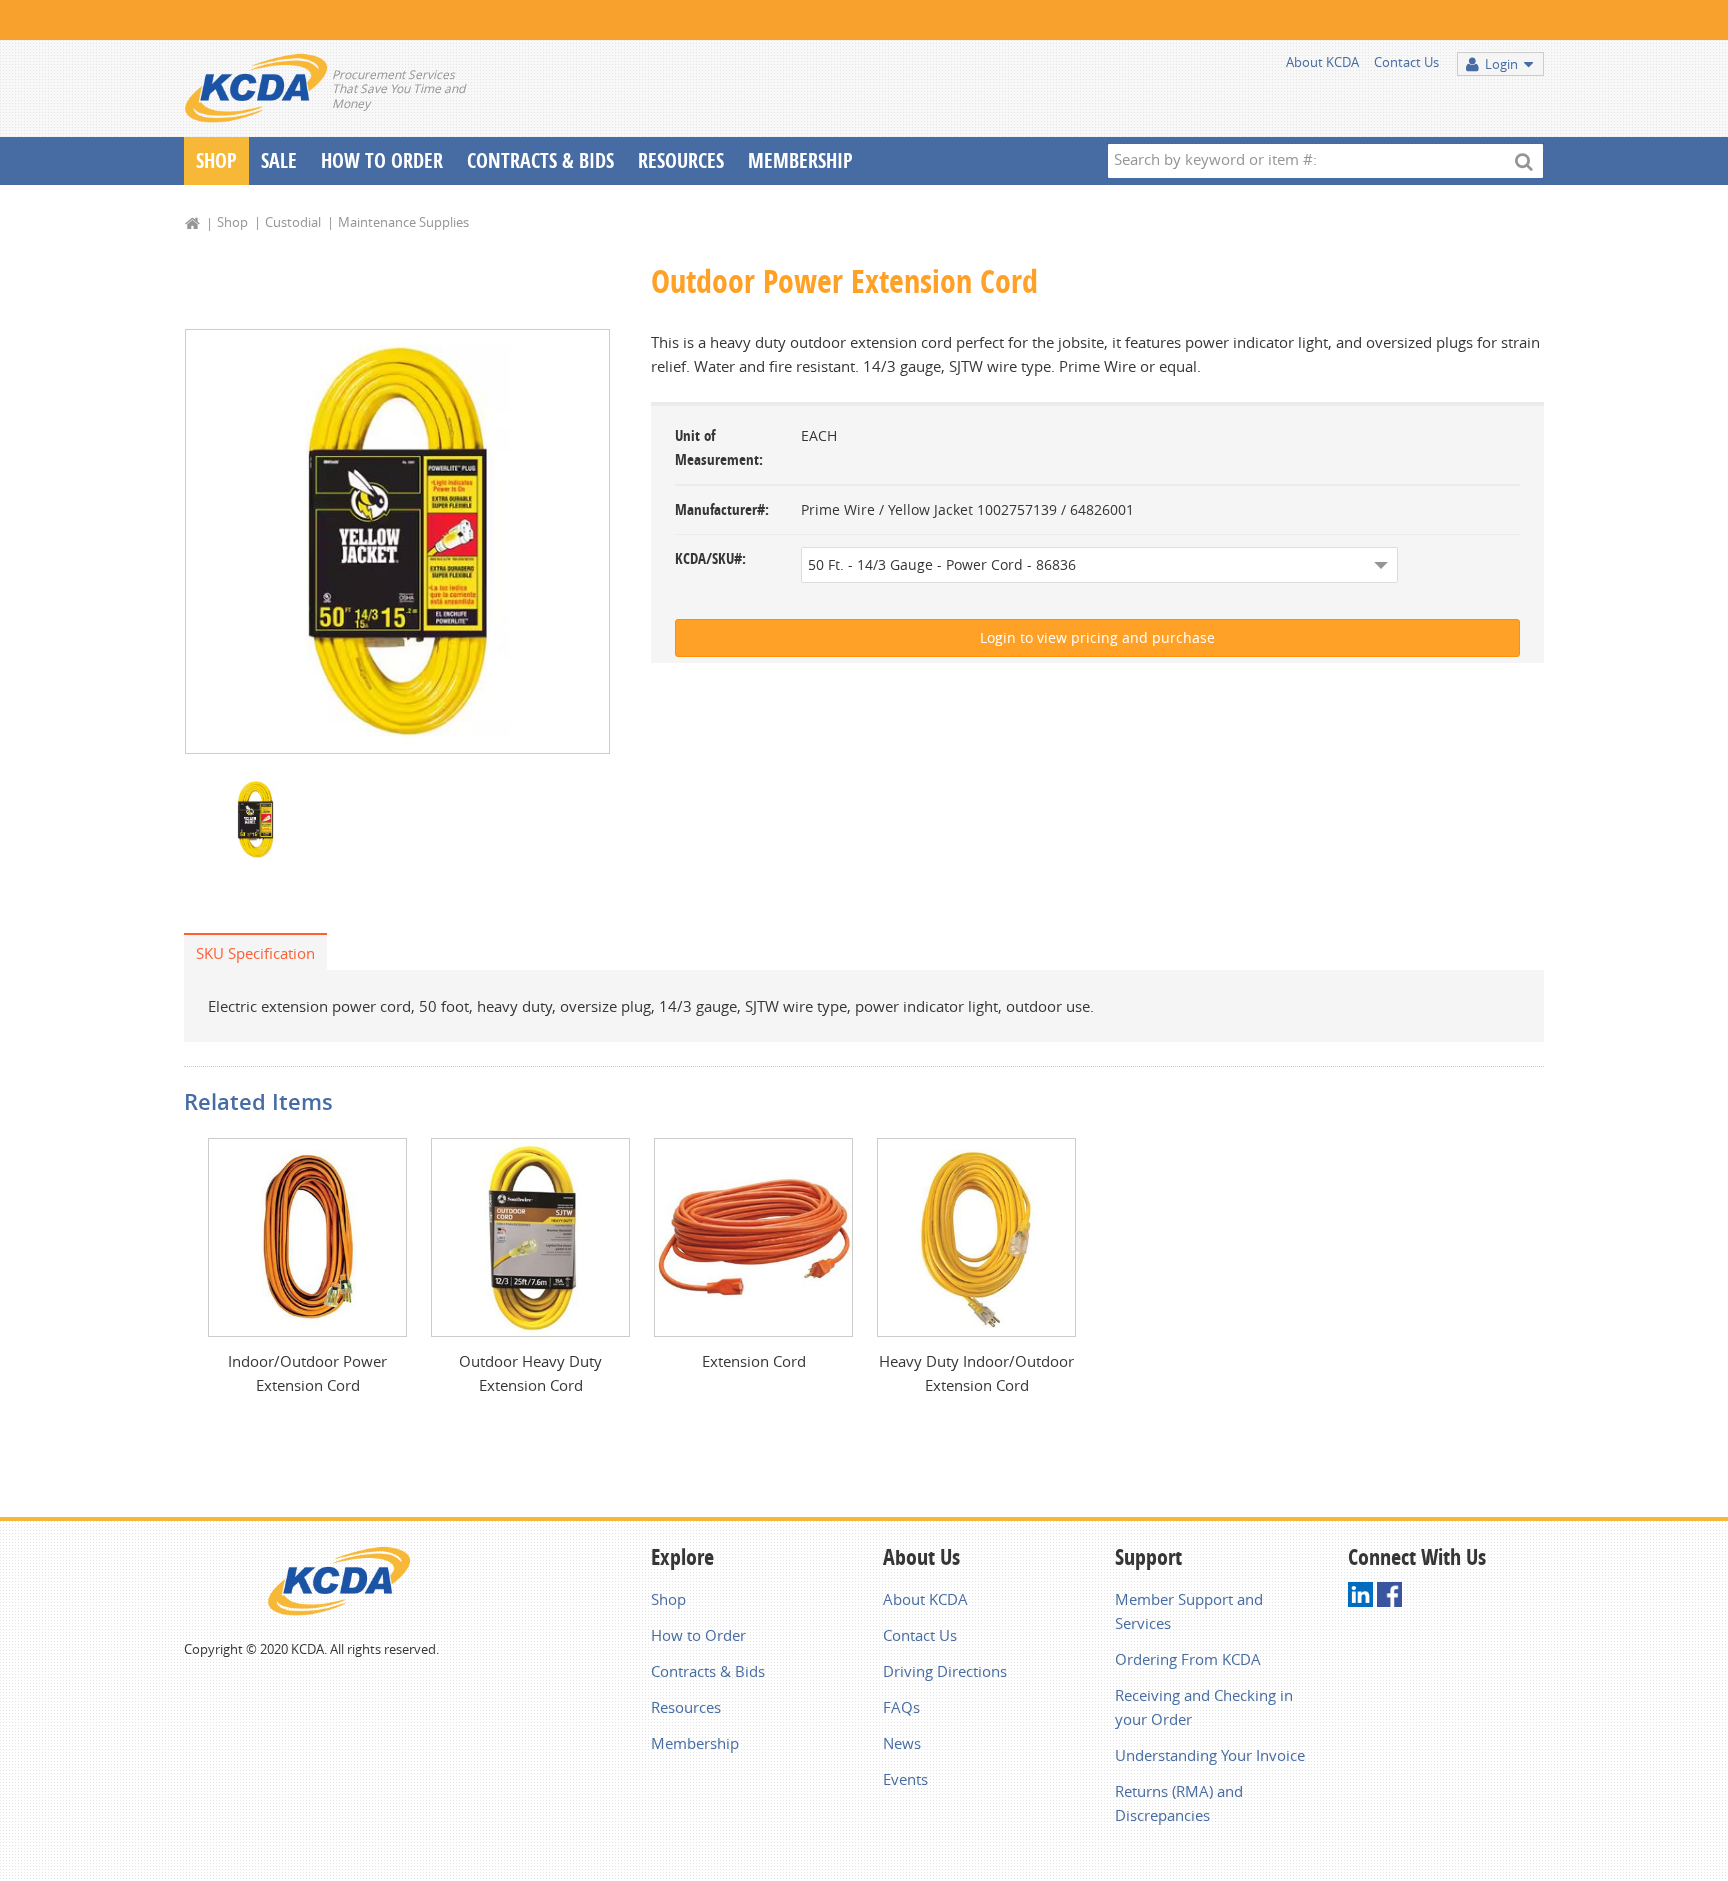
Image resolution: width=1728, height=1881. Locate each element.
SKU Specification (255, 953)
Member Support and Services (1189, 1611)
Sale (279, 160)
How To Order (382, 160)
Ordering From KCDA (1188, 1659)
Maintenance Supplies (403, 222)
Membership (800, 160)
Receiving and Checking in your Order (1204, 1707)
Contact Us (1406, 62)
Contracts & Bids (540, 160)
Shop (216, 160)
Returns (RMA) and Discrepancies (1179, 1803)
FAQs (901, 1707)
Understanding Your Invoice (1210, 1755)
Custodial (293, 222)
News (902, 1743)
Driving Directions (945, 1671)
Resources (681, 160)
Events (905, 1779)
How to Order (698, 1635)
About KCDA (1322, 62)
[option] (397, 541)
